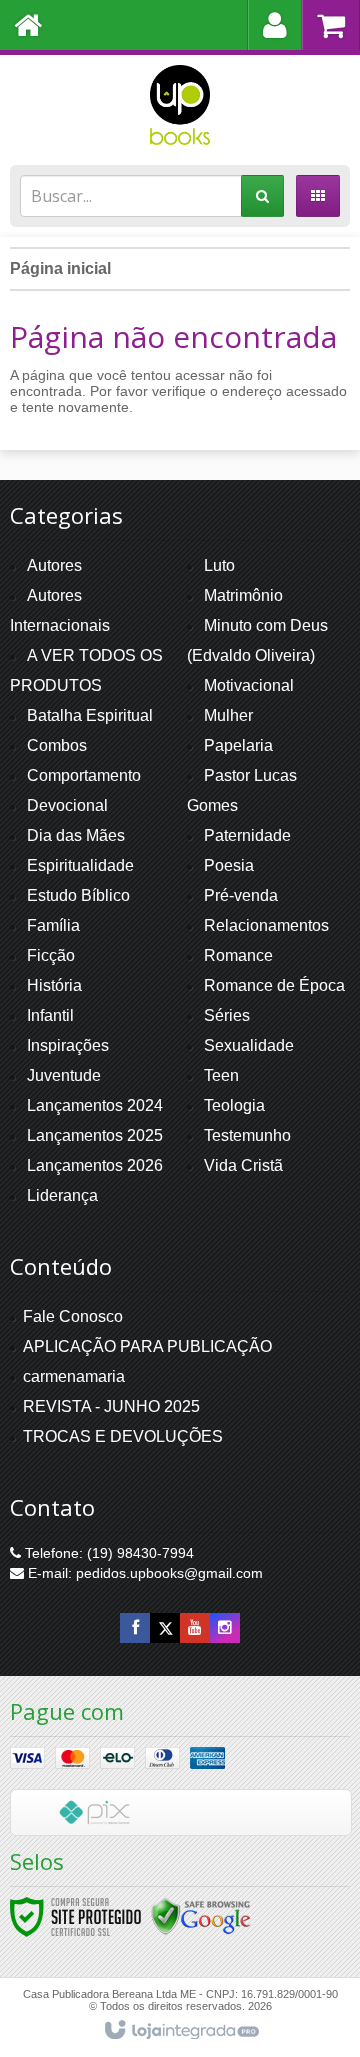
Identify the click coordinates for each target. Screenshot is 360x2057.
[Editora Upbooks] (180, 105)
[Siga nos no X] (165, 1628)
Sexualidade (249, 1045)
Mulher (228, 715)
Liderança (62, 1195)
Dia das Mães (76, 835)
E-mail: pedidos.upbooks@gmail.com (143, 1573)
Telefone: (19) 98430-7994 (107, 1553)
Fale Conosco (73, 1316)
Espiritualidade (80, 865)
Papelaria (238, 745)
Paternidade (247, 835)
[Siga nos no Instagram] (225, 1628)
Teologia (234, 1105)
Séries (227, 1015)
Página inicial (60, 268)
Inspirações (68, 1045)
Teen (221, 1075)
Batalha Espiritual (90, 715)
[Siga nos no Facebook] (135, 1628)
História (54, 985)
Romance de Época (274, 985)
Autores (54, 565)
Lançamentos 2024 (95, 1105)
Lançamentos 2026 (95, 1165)
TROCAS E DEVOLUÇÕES (123, 1436)
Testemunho (247, 1135)
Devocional (67, 805)
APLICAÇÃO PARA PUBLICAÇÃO (147, 1346)
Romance (238, 955)
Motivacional (249, 685)
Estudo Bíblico (78, 895)
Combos (57, 745)
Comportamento (84, 775)
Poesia (229, 865)
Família (53, 925)
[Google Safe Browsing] (201, 1916)
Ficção (51, 955)
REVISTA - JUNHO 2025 (111, 1406)
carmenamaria (74, 1376)
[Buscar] (262, 196)
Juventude (64, 1075)
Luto (219, 565)
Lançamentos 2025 (95, 1135)
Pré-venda (241, 895)
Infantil (50, 1015)
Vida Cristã (243, 1165)
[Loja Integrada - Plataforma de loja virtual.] (180, 2031)
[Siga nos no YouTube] (195, 1628)
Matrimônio (243, 595)
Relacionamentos (266, 925)
